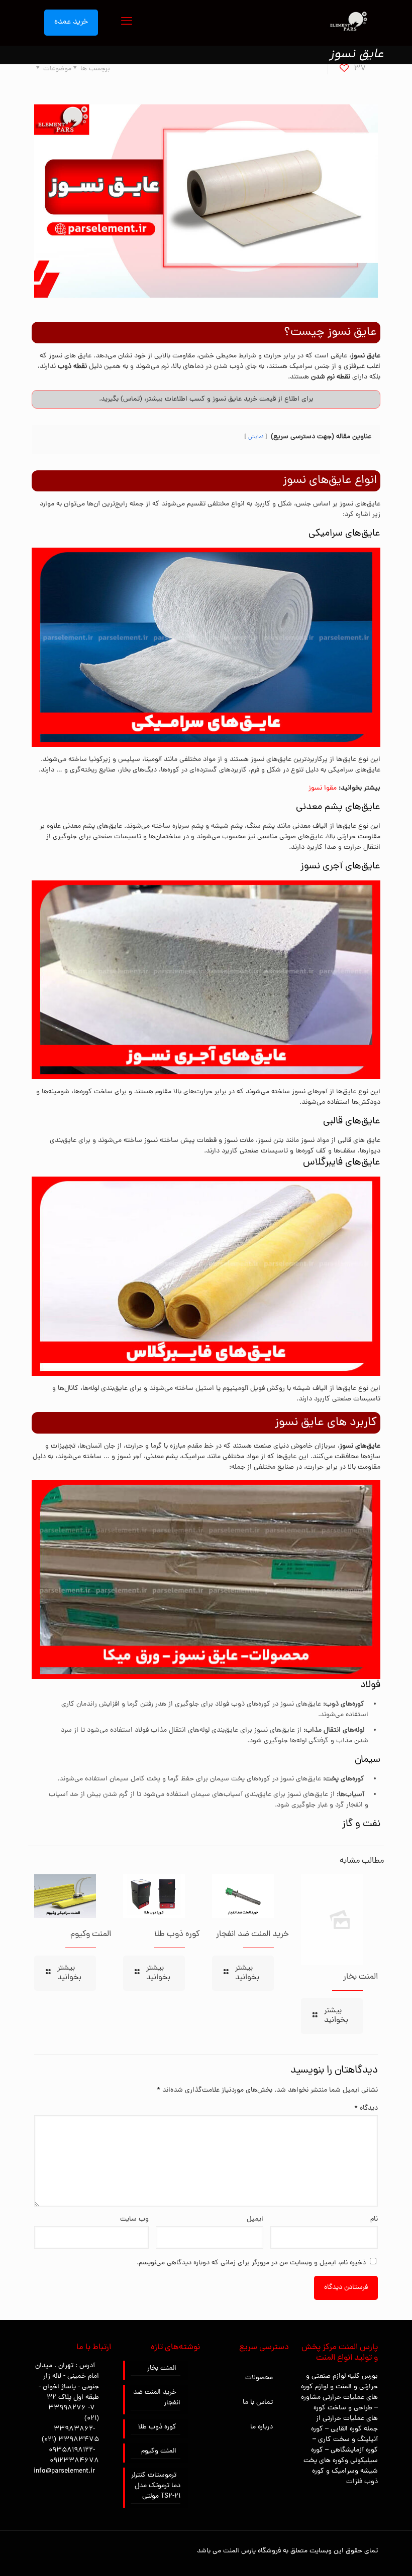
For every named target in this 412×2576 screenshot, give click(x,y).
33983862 (73, 2429)
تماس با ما (258, 2403)
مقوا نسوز (323, 788)
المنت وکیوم (91, 1935)
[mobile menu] (127, 23)
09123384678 (74, 2461)
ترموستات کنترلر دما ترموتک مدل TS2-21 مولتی (156, 2486)
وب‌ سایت (134, 2219)
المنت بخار (360, 1977)
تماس (131, 399)
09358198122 (71, 2450)
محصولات (259, 2378)
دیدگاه (366, 2108)
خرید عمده (71, 22)
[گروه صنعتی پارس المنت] (347, 23)
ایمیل (255, 2219)
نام (374, 2219)
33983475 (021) (70, 2440)
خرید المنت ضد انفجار (252, 1935)
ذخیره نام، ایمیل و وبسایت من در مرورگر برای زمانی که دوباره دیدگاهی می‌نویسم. (251, 2263)
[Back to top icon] (364, 2555)
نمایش (256, 437)
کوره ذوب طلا (177, 1935)
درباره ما (262, 2427)
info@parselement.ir (64, 2471)
